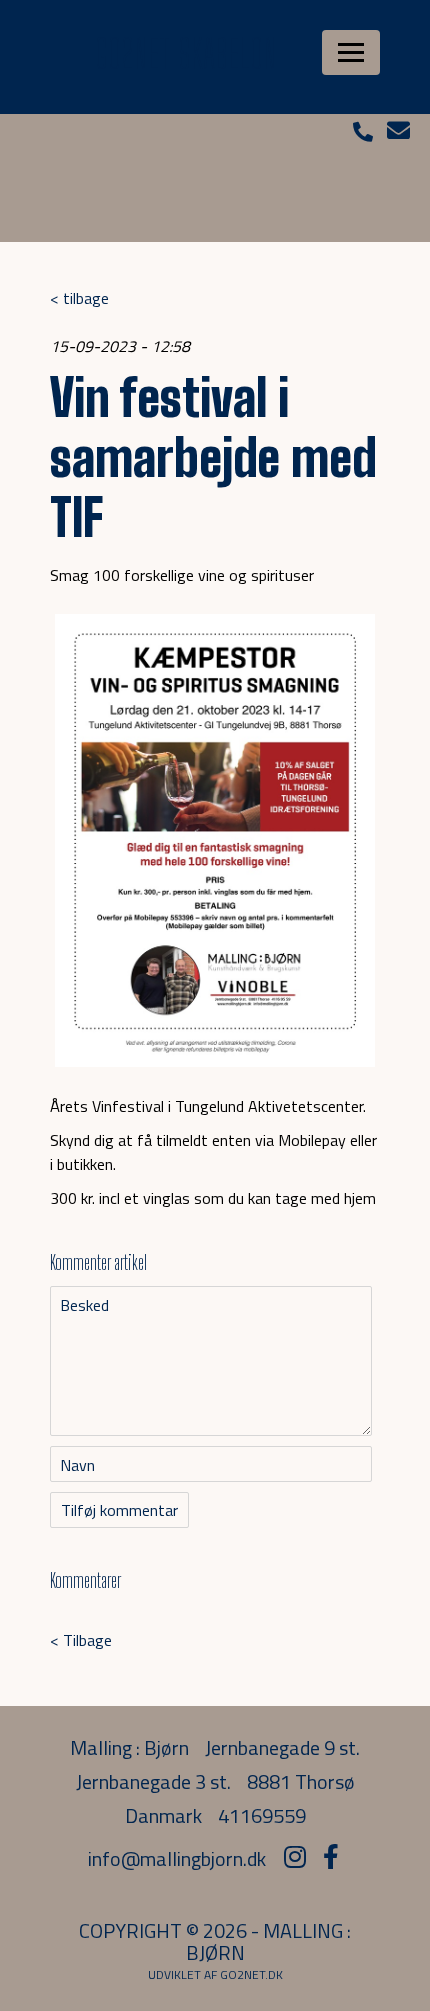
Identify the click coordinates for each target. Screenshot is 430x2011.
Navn (77, 1465)
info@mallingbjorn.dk (177, 1858)
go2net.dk (251, 1974)
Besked (84, 1305)
